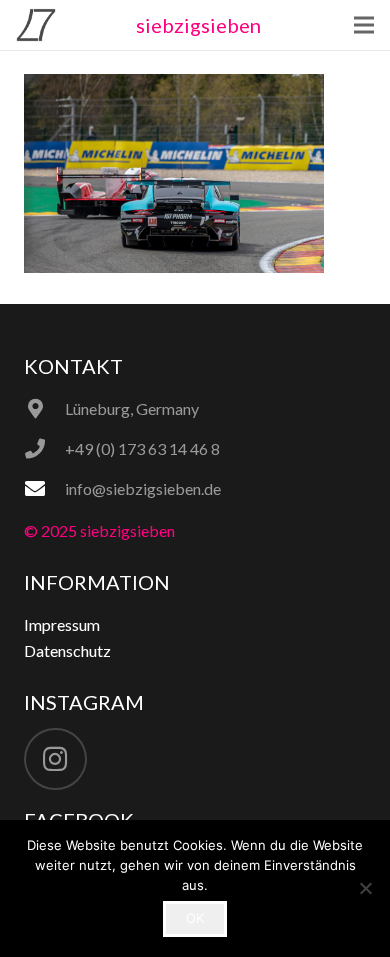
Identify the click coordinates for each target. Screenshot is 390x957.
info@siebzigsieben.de (143, 488)
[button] (364, 25)
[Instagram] (55, 759)
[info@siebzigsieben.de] (44, 489)
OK (195, 918)
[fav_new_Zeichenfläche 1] (36, 25)
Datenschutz (67, 650)
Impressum (62, 624)
